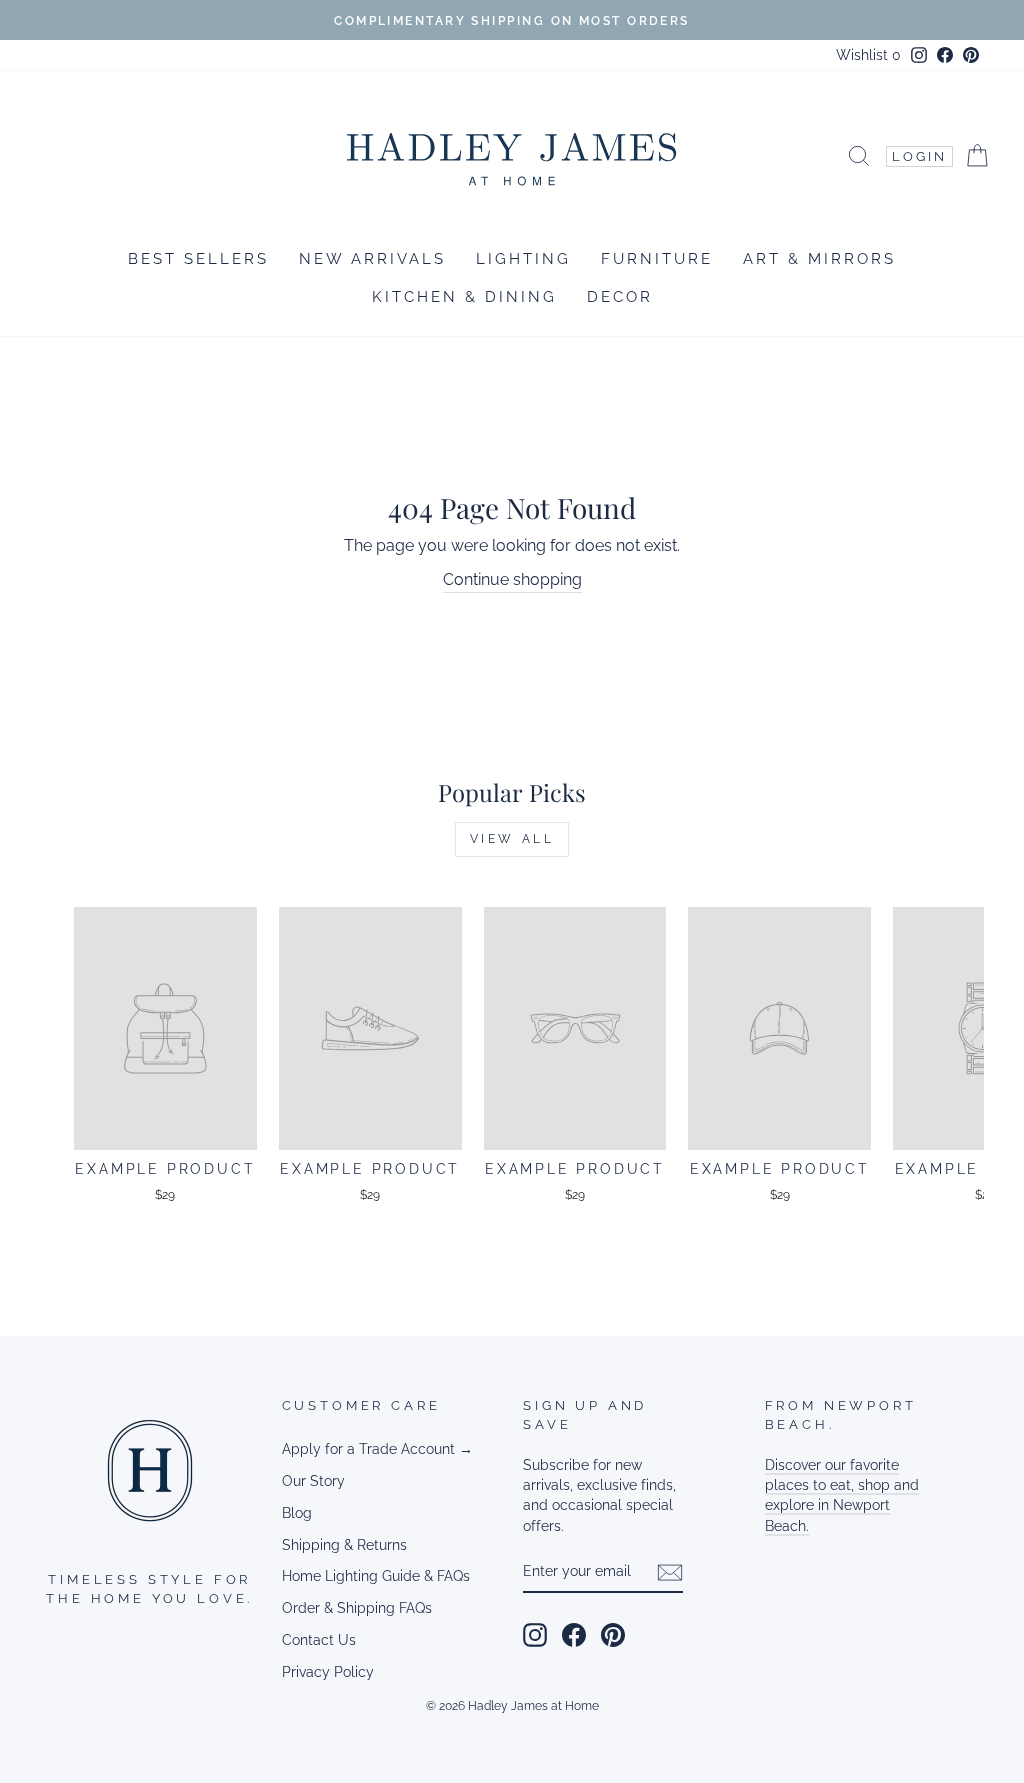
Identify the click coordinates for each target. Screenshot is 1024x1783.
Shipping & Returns (344, 1545)
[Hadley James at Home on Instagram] (535, 1635)
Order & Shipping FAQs (357, 1608)
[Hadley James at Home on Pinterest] (613, 1635)
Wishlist (868, 55)
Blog (297, 1513)
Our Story (313, 1481)
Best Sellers (198, 259)
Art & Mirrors (819, 259)
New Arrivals (372, 259)
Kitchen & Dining (464, 297)
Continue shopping (512, 579)
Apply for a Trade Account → (377, 1449)
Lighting (523, 259)
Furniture (657, 259)
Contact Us (319, 1640)
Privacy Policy (328, 1672)
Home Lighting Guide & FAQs (376, 1576)
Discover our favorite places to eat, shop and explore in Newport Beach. (842, 1495)
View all (512, 839)
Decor (620, 297)
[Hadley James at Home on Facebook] (574, 1635)
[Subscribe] (670, 1572)
